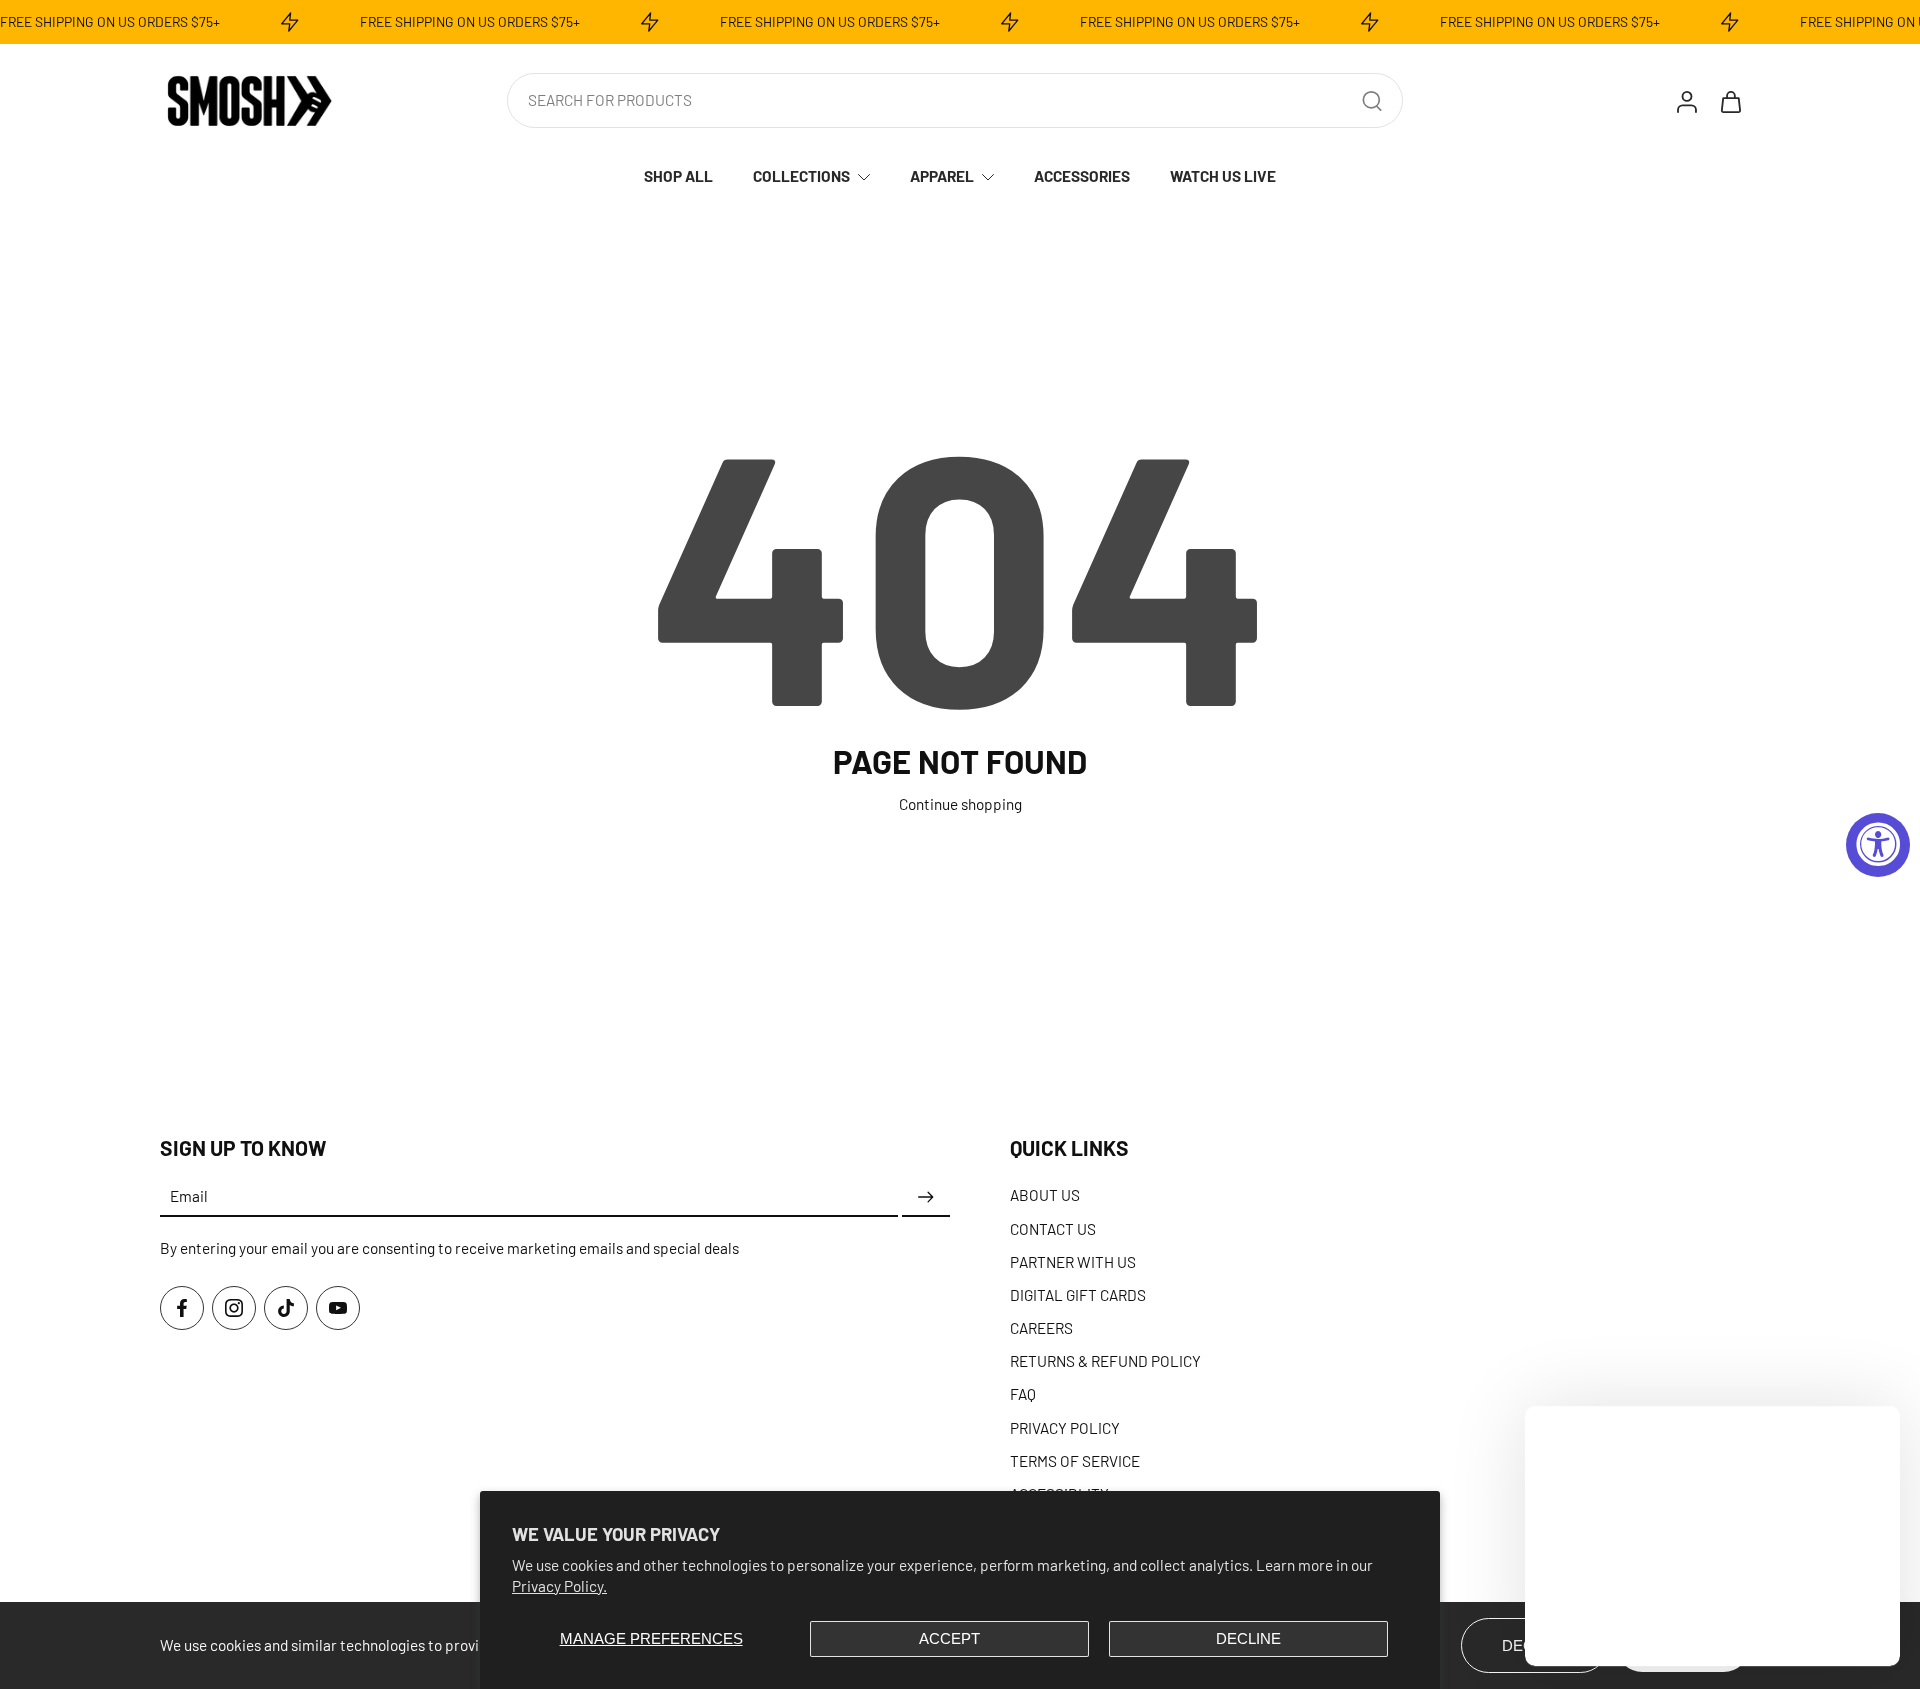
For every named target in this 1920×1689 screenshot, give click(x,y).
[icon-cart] (1730, 101)
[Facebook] (182, 1308)
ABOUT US (1045, 1195)
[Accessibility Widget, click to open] (1878, 845)
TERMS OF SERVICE (1075, 1461)
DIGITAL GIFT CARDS (1078, 1295)
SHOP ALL (678, 176)
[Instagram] (234, 1308)
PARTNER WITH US (1073, 1262)
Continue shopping (960, 804)
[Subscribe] (926, 1197)
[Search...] (1372, 101)
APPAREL (942, 176)
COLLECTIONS (801, 176)
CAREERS (1041, 1328)
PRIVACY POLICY (1065, 1428)
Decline (1248, 1638)
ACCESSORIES (1082, 176)
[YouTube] (338, 1308)
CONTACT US (1053, 1228)
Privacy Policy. (559, 1586)
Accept (949, 1638)
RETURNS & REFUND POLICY (1105, 1361)
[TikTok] (286, 1308)
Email (189, 1197)
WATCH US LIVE (1223, 176)
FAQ (1023, 1394)
